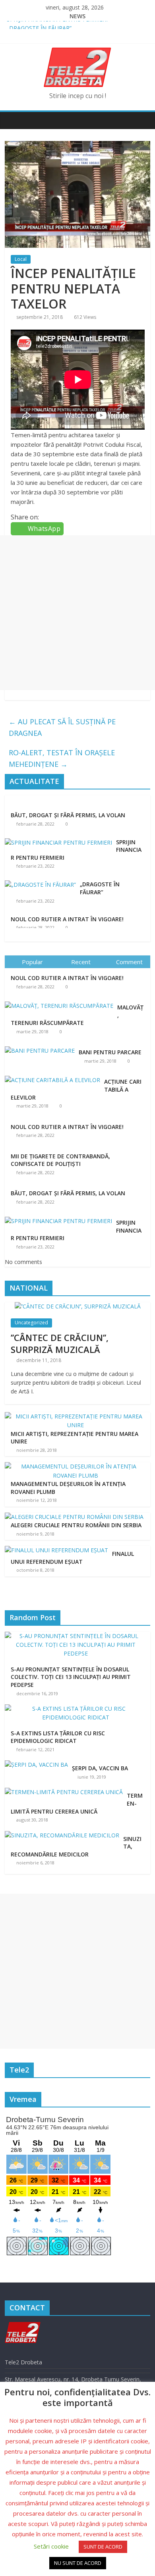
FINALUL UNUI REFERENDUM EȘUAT (72, 1558)
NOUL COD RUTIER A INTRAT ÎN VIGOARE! (67, 918)
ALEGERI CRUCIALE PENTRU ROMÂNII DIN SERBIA (76, 1525)
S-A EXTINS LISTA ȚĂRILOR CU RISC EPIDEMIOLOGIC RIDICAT (58, 1737)
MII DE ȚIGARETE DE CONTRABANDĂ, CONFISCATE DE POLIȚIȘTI (60, 1160)
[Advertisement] (77, 613)
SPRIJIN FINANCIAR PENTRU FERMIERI (57, 25)
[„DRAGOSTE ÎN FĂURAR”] (40, 884)
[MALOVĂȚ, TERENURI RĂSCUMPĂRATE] (61, 1002)
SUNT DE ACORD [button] (103, 2547)
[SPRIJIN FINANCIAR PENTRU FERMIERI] (58, 842)
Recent (81, 962)
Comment (129, 962)
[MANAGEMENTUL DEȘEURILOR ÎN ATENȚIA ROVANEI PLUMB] (76, 1466)
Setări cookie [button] (51, 2546)
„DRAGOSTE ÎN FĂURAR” (100, 888)
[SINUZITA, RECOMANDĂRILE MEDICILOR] (64, 1835)
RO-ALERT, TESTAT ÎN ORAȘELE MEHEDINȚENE (62, 758)
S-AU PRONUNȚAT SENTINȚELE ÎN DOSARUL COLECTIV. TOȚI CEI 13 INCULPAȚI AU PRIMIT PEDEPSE (71, 1677)
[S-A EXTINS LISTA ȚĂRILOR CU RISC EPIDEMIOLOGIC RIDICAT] (78, 1709)
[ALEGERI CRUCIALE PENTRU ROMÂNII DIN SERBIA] (74, 1517)
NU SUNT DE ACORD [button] (78, 2563)
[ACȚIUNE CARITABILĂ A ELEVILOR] (54, 1076)
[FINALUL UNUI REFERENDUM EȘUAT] (56, 1550)
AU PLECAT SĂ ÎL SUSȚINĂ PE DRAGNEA (62, 727)
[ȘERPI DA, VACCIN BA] (38, 1765)
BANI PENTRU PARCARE (110, 1052)
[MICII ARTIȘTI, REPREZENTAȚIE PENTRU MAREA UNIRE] (76, 1416)
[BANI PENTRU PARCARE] (42, 1047)
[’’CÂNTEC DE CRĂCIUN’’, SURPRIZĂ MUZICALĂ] (78, 1306)
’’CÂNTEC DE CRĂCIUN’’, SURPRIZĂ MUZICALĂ (60, 1344)
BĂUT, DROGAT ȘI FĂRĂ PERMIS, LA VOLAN (68, 815)
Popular (32, 962)
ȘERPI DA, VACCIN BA (100, 1768)
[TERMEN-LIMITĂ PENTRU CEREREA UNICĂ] (66, 1792)
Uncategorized (31, 1323)
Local (21, 259)
